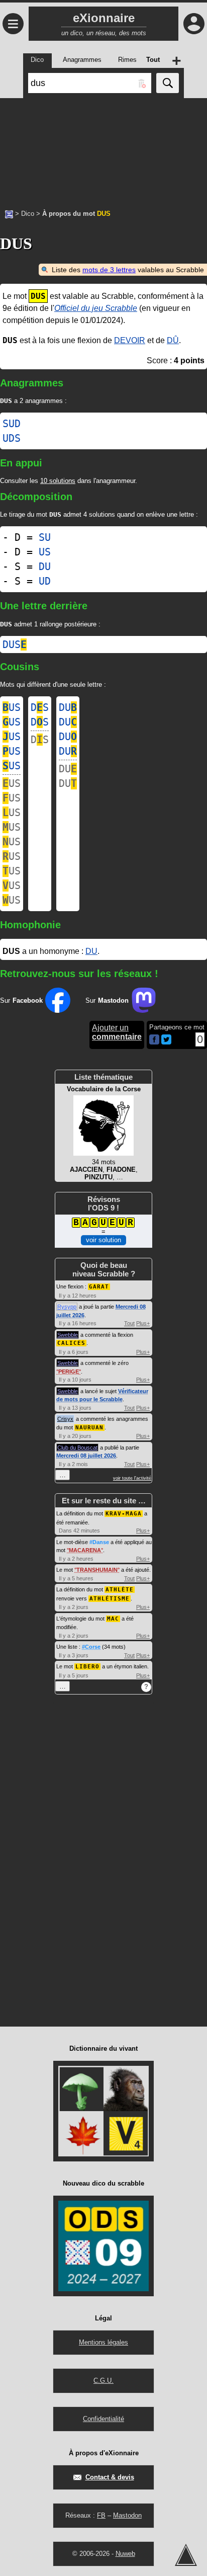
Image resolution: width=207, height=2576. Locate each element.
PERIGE (69, 1372)
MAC (113, 1619)
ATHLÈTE (120, 1590)
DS (40, 707)
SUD (12, 424)
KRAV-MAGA (124, 1514)
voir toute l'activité (132, 1478)
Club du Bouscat (77, 1447)
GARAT (99, 1287)
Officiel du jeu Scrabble (96, 308)
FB (101, 2515)
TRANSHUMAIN (97, 1570)
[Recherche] (168, 83)
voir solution (103, 1240)
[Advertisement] (103, 148)
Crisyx (65, 1419)
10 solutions (58, 481)
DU (45, 567)
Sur (21, 1000)
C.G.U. (103, 2381)
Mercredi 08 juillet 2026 (86, 1456)
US (45, 552)
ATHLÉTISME (110, 1599)
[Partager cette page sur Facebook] (154, 1040)
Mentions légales (103, 2342)
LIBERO (87, 1667)
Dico (28, 214)
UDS (12, 438)
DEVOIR (130, 340)
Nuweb (125, 2554)
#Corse (91, 1647)
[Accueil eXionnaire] (9, 213)
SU (45, 537)
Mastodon (127, 2515)
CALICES (71, 1343)
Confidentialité (103, 2419)
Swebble (68, 1335)
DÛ (173, 340)
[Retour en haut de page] (186, 2555)
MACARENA (85, 1550)
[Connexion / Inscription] (194, 24)
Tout (129, 1323)
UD (45, 581)
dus (15, 645)
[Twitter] (166, 1042)
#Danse (99, 1542)
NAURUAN (89, 1428)
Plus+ (143, 1323)
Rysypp (67, 1307)
